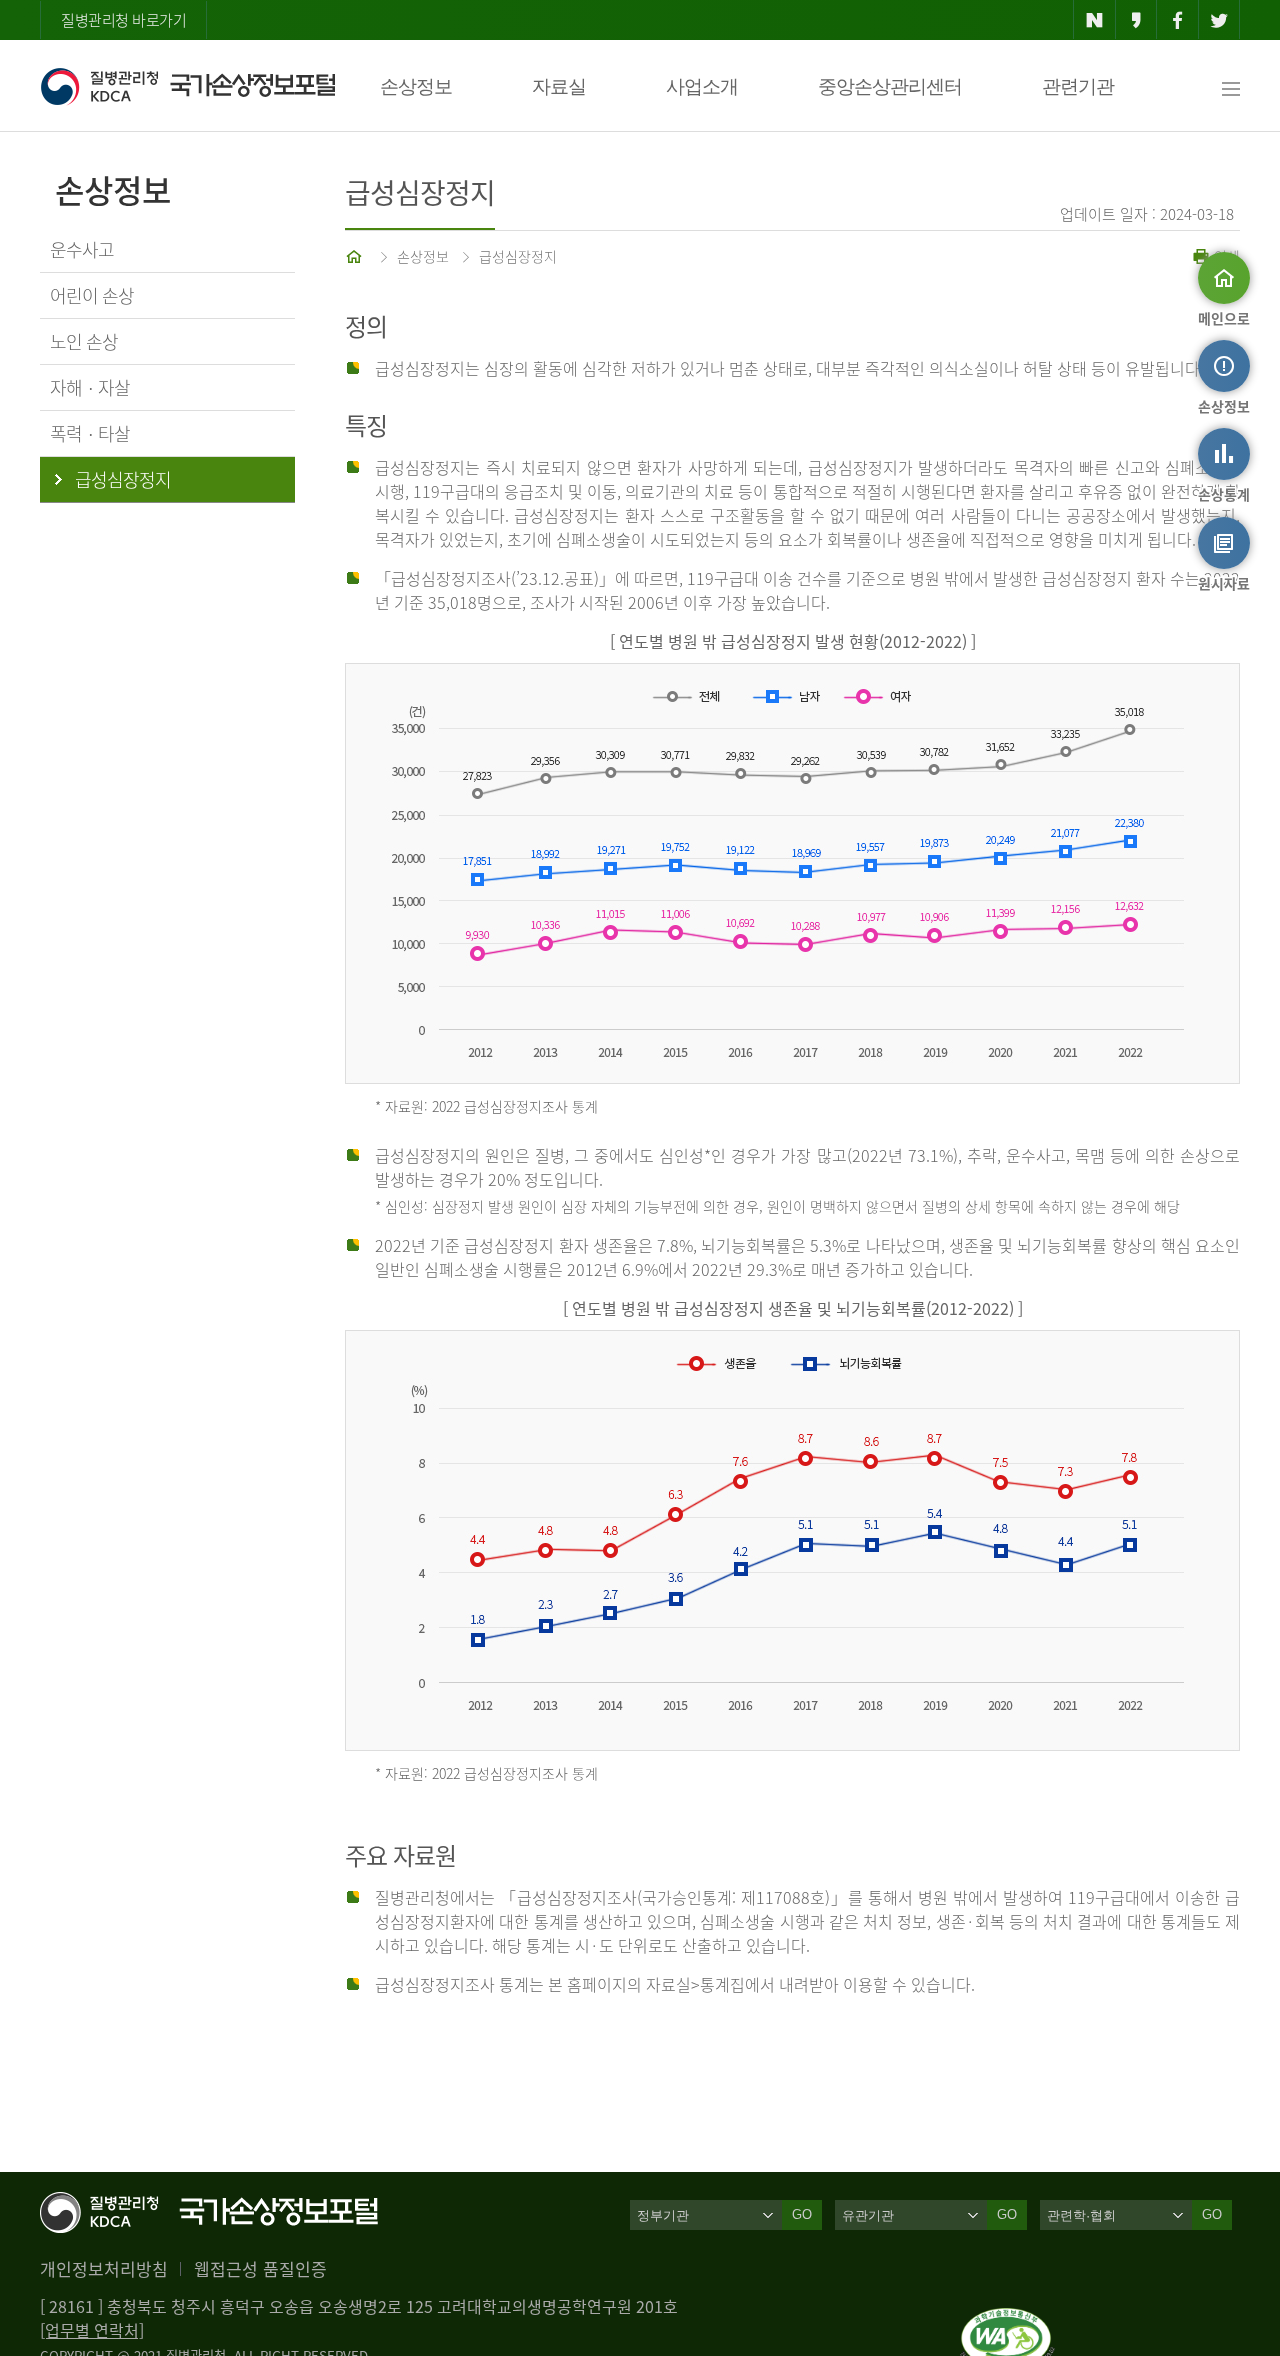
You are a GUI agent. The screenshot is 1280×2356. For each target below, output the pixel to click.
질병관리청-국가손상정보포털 (187, 86)
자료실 (559, 86)
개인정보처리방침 (104, 2268)
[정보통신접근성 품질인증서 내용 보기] (1007, 2320)
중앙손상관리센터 (890, 86)
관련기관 (1078, 86)
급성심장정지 (518, 256)
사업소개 (702, 86)
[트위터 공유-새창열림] (1219, 20)
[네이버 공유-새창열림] (1094, 20)
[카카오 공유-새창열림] (1136, 20)
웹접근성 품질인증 (260, 2268)
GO (802, 2214)
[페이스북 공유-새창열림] (1177, 20)
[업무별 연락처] (92, 2330)
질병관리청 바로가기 (123, 20)
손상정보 (416, 86)
